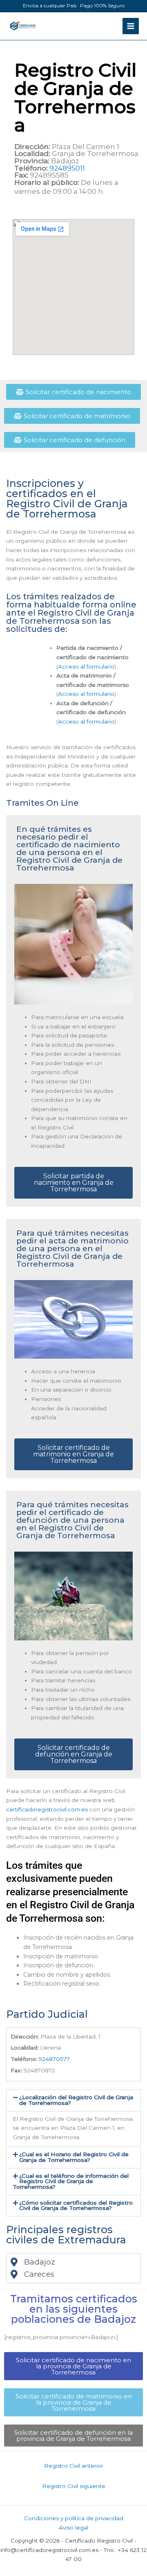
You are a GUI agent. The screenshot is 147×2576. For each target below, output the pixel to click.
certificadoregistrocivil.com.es (47, 1809)
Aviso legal (73, 2528)
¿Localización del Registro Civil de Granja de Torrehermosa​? (76, 2100)
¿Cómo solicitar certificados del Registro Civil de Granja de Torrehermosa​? (76, 2205)
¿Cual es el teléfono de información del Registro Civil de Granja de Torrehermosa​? (71, 2181)
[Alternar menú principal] (131, 26)
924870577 (54, 2059)
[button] (73, 2100)
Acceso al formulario (86, 666)
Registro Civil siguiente (74, 2486)
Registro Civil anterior (74, 2466)
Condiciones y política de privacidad (74, 2518)
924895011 (67, 168)
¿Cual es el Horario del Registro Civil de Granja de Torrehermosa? (74, 2157)
